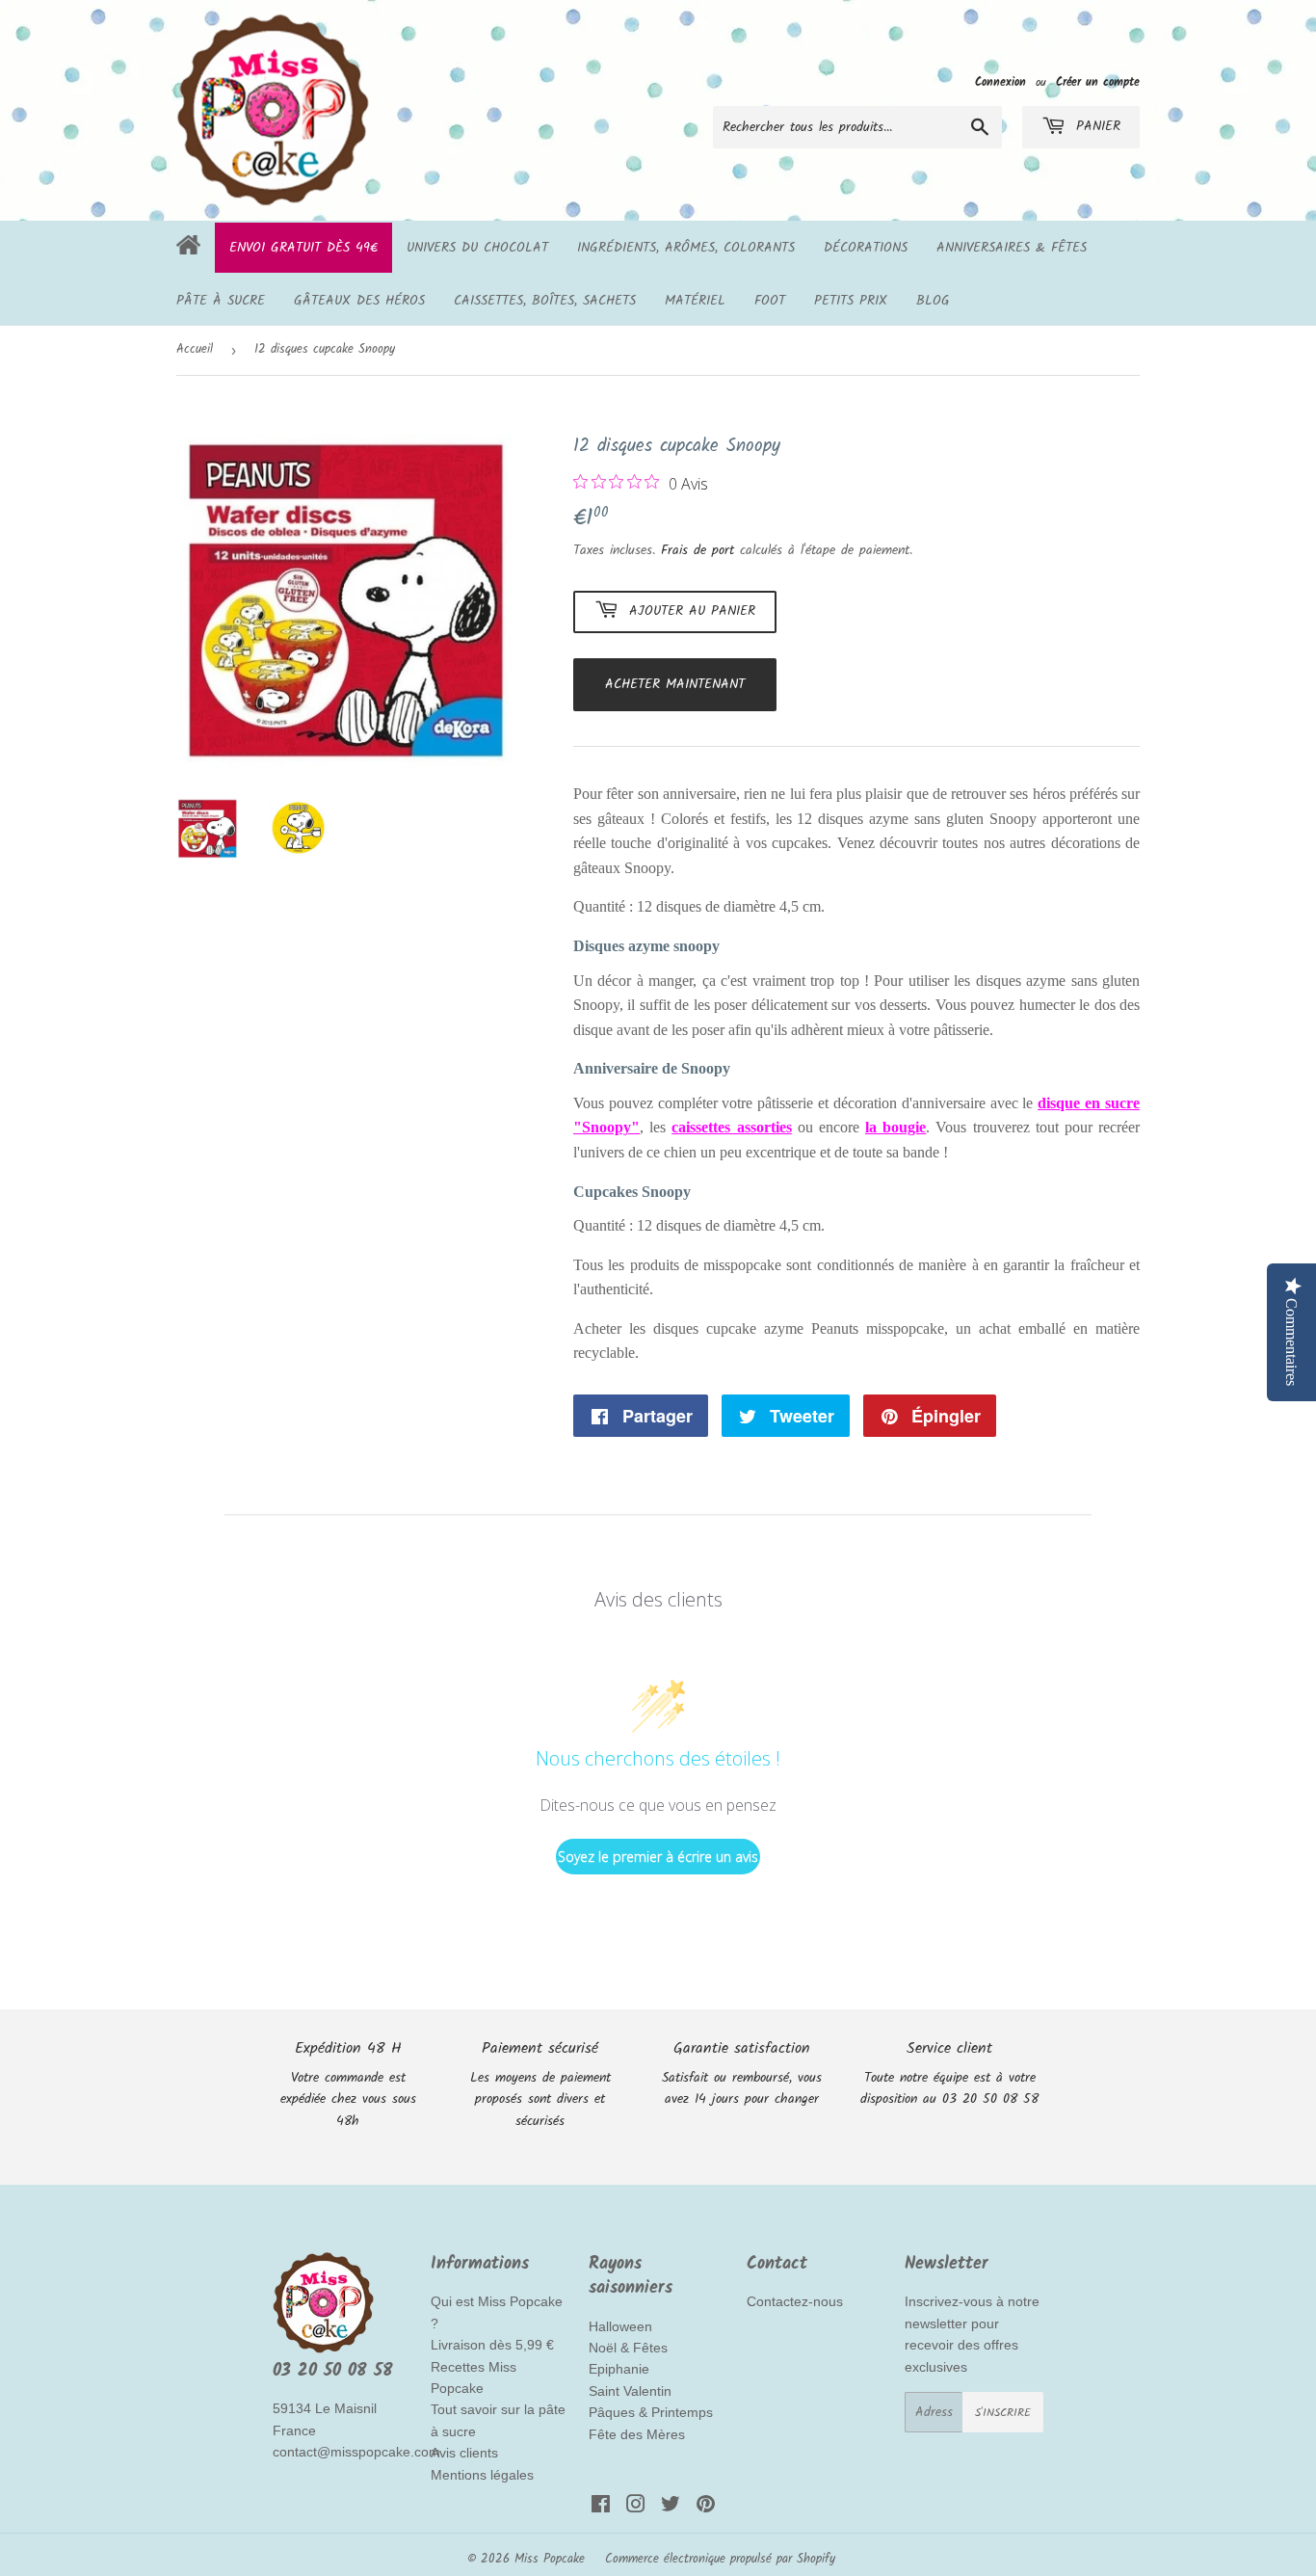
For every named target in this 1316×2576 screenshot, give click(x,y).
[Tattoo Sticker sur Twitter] (671, 2508)
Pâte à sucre (221, 301)
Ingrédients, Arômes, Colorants (686, 248)
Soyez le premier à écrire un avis (658, 1857)
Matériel (695, 301)
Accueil (195, 349)
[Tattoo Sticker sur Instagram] (636, 2508)
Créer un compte (1098, 82)
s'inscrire (1003, 2413)
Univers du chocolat (477, 248)
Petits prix (851, 301)
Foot (770, 301)
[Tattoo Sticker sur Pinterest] (706, 2508)
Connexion (1000, 82)
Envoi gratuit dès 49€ (303, 248)
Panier (1095, 126)
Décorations (866, 248)
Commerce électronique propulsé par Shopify (720, 2559)
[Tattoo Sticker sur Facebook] (601, 2508)
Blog (933, 301)
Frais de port (697, 550)
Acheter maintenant (675, 684)
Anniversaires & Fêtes (1012, 248)
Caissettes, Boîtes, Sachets (545, 301)
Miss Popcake (550, 2559)
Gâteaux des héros (359, 301)
